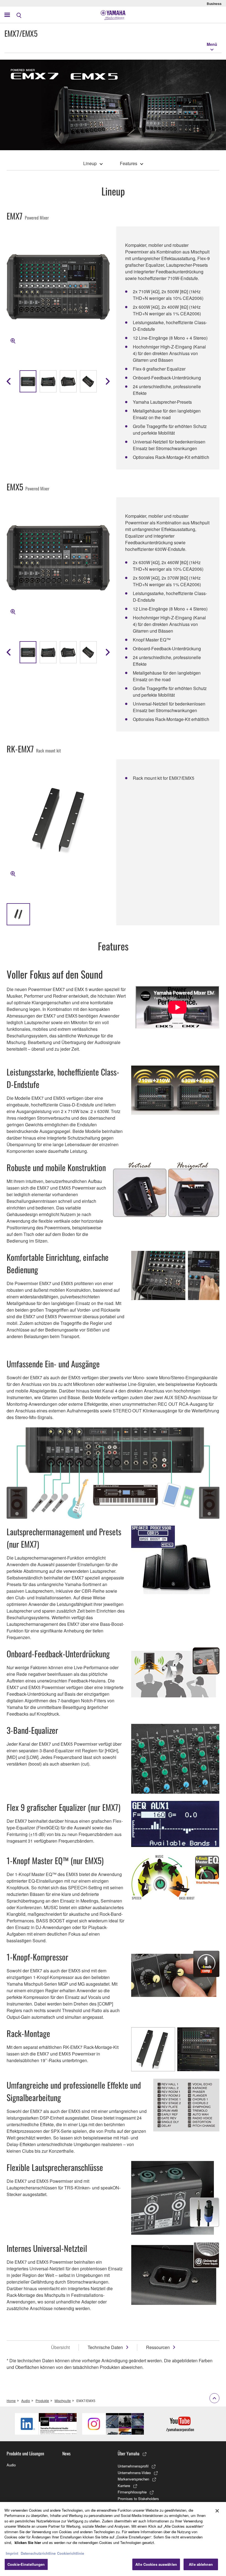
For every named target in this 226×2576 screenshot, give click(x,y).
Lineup (90, 163)
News (66, 2453)
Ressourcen (158, 2347)
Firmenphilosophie (132, 2492)
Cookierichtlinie (71, 2553)
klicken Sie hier (28, 2542)
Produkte (42, 2401)
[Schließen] (217, 2511)
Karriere (124, 2486)
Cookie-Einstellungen (26, 2564)
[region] (113, 2539)
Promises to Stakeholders (138, 2499)
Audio (26, 2401)
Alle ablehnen (201, 2564)
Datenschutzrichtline (38, 2553)
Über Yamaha (129, 2453)
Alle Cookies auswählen (156, 2564)
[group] (28, 381)
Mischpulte (63, 2401)
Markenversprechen (133, 2479)
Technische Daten (105, 2347)
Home (11, 2401)
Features (129, 163)
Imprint (12, 2553)
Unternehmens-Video (134, 2473)
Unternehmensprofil (133, 2466)
